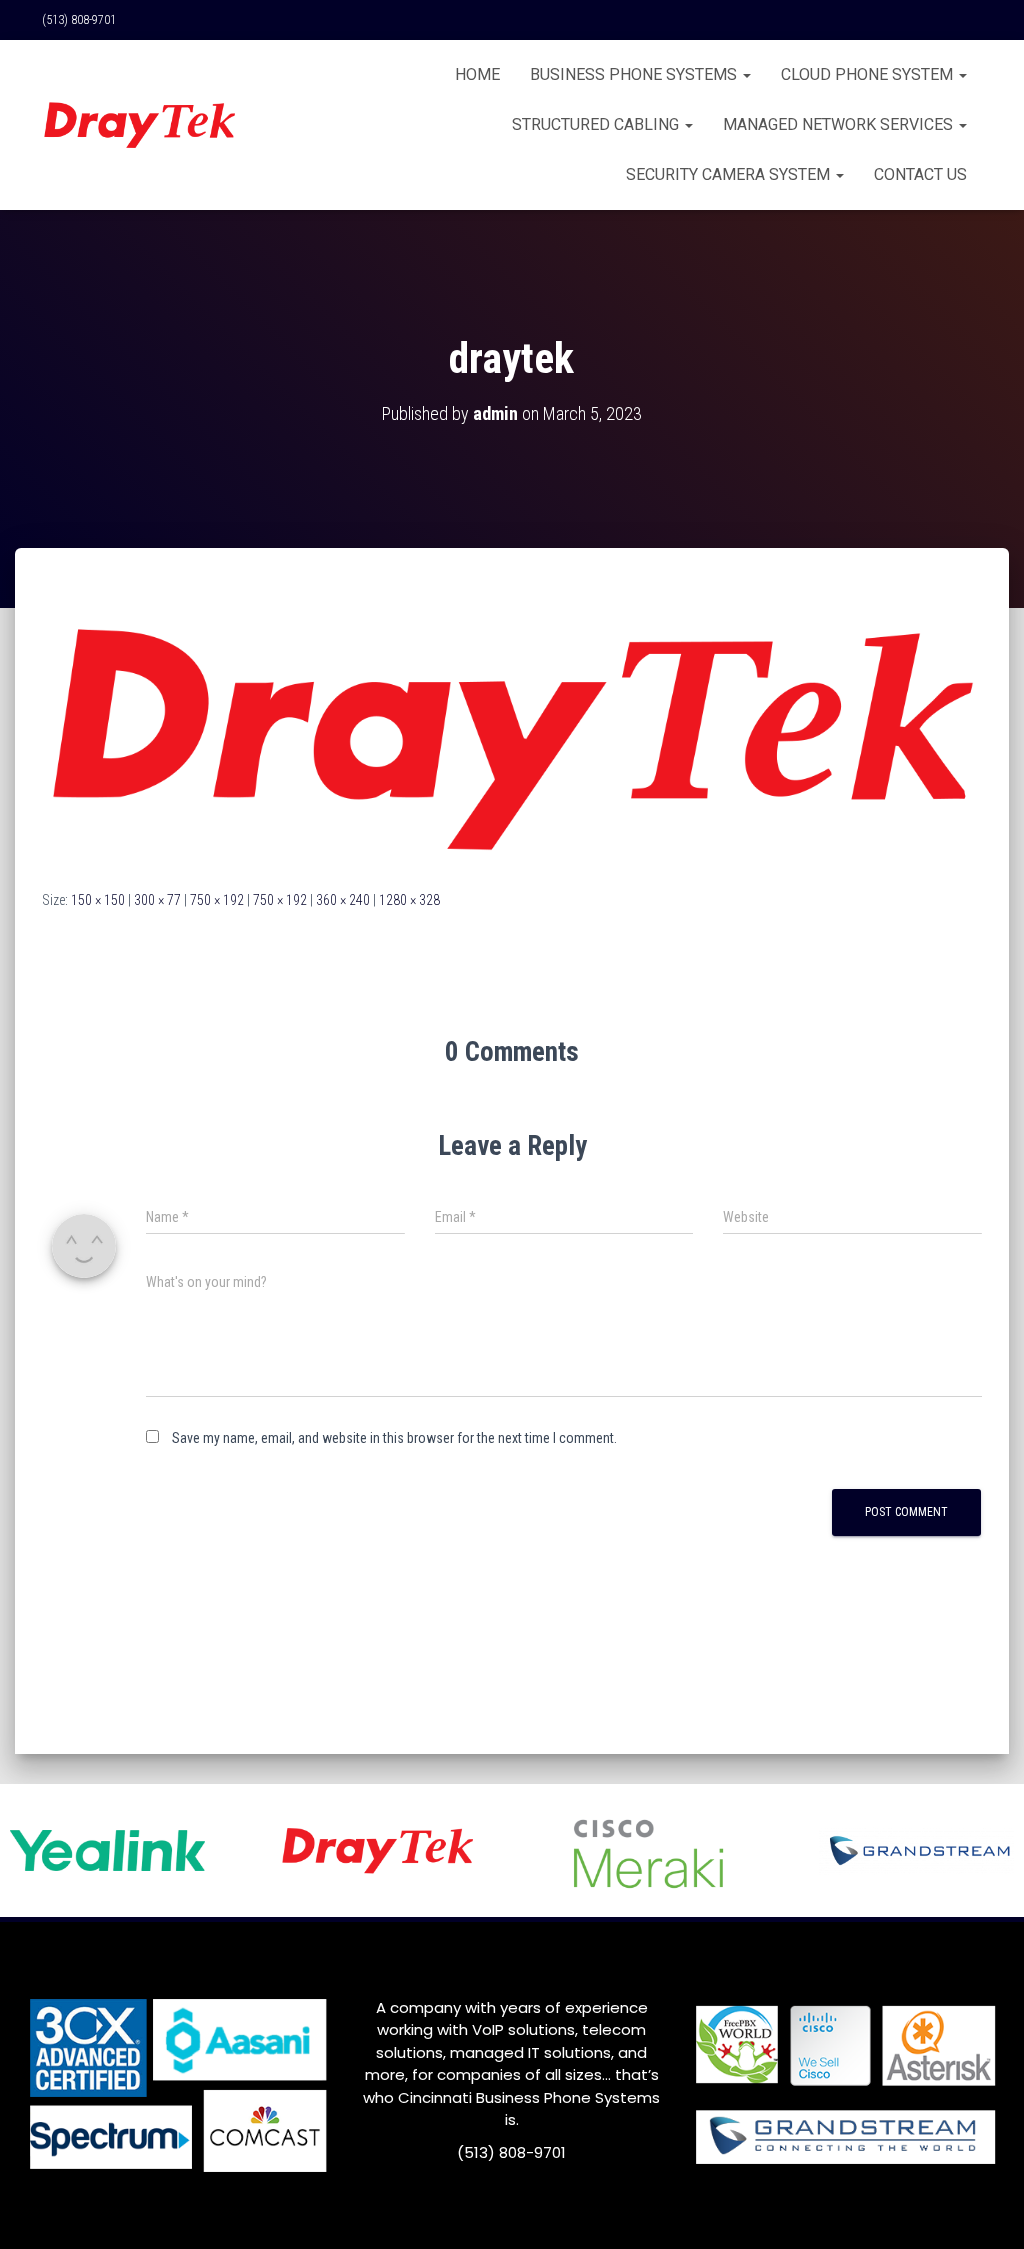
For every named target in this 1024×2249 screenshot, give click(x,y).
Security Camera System (730, 174)
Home (477, 74)
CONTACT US (920, 174)
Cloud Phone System (869, 74)
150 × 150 (98, 900)
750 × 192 (217, 900)
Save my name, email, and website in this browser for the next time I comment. (394, 1438)
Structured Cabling (597, 124)
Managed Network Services (840, 124)
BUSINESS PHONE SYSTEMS (635, 74)
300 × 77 (157, 900)
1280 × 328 (409, 900)
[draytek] (512, 737)
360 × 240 (343, 900)
